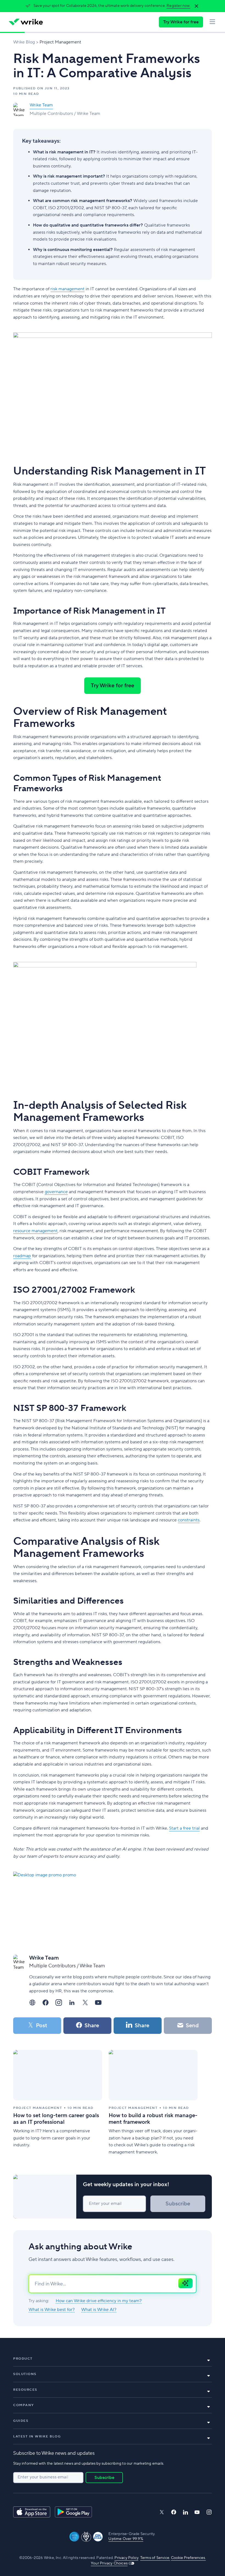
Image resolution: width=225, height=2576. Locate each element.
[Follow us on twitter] (162, 2512)
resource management (35, 1231)
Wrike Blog (24, 42)
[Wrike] (26, 22)
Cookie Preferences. (188, 2558)
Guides (21, 2421)
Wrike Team (41, 105)
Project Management (60, 42)
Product (23, 2359)
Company (24, 2405)
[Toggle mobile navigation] (212, 22)
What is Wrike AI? (99, 2310)
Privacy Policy (126, 2558)
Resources (25, 2390)
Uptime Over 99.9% (126, 2539)
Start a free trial (184, 1828)
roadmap (22, 1256)
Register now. (178, 6)
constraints (189, 1520)
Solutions (25, 2374)
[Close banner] (196, 6)
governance (56, 1192)
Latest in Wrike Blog (37, 2436)
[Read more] (58, 2103)
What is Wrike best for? (52, 2310)
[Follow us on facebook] (174, 2512)
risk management (67, 289)
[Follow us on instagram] (209, 2512)
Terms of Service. (155, 2558)
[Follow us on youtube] (197, 2512)
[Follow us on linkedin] (185, 2512)
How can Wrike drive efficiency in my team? (99, 2301)
